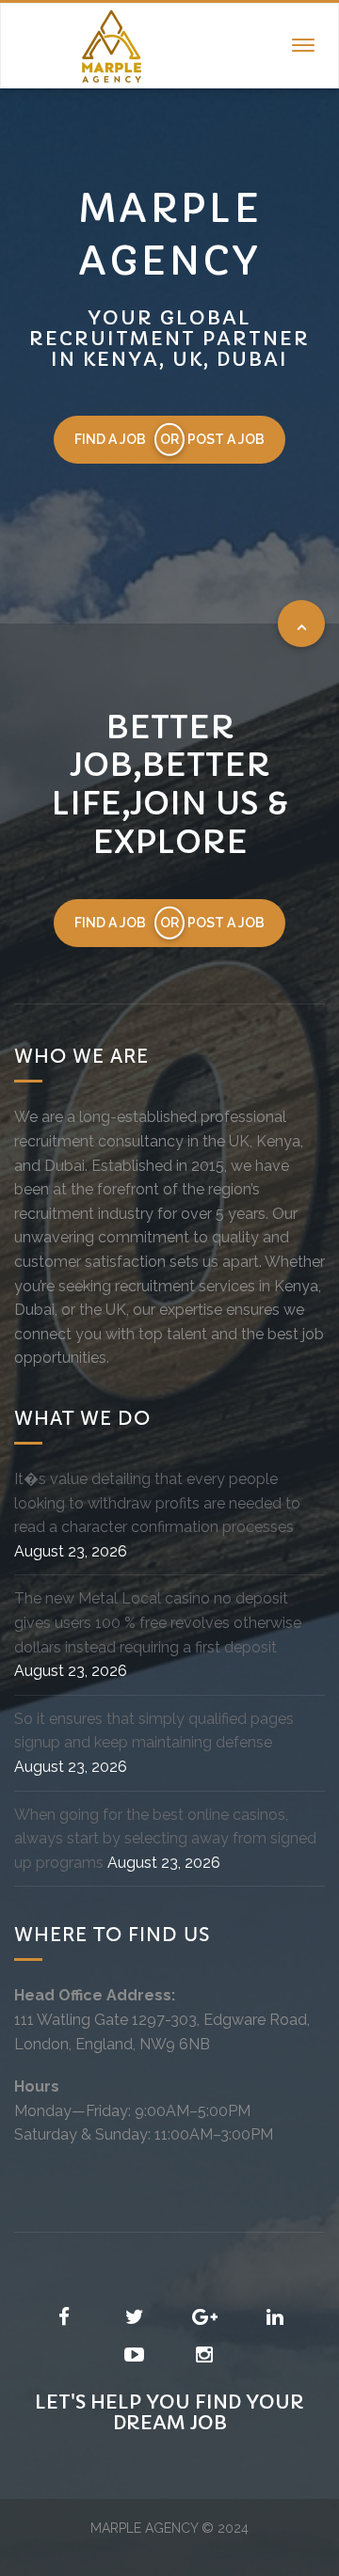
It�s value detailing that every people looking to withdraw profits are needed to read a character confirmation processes (157, 1503)
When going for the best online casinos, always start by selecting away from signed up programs (165, 1839)
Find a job (110, 439)
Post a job (226, 439)
